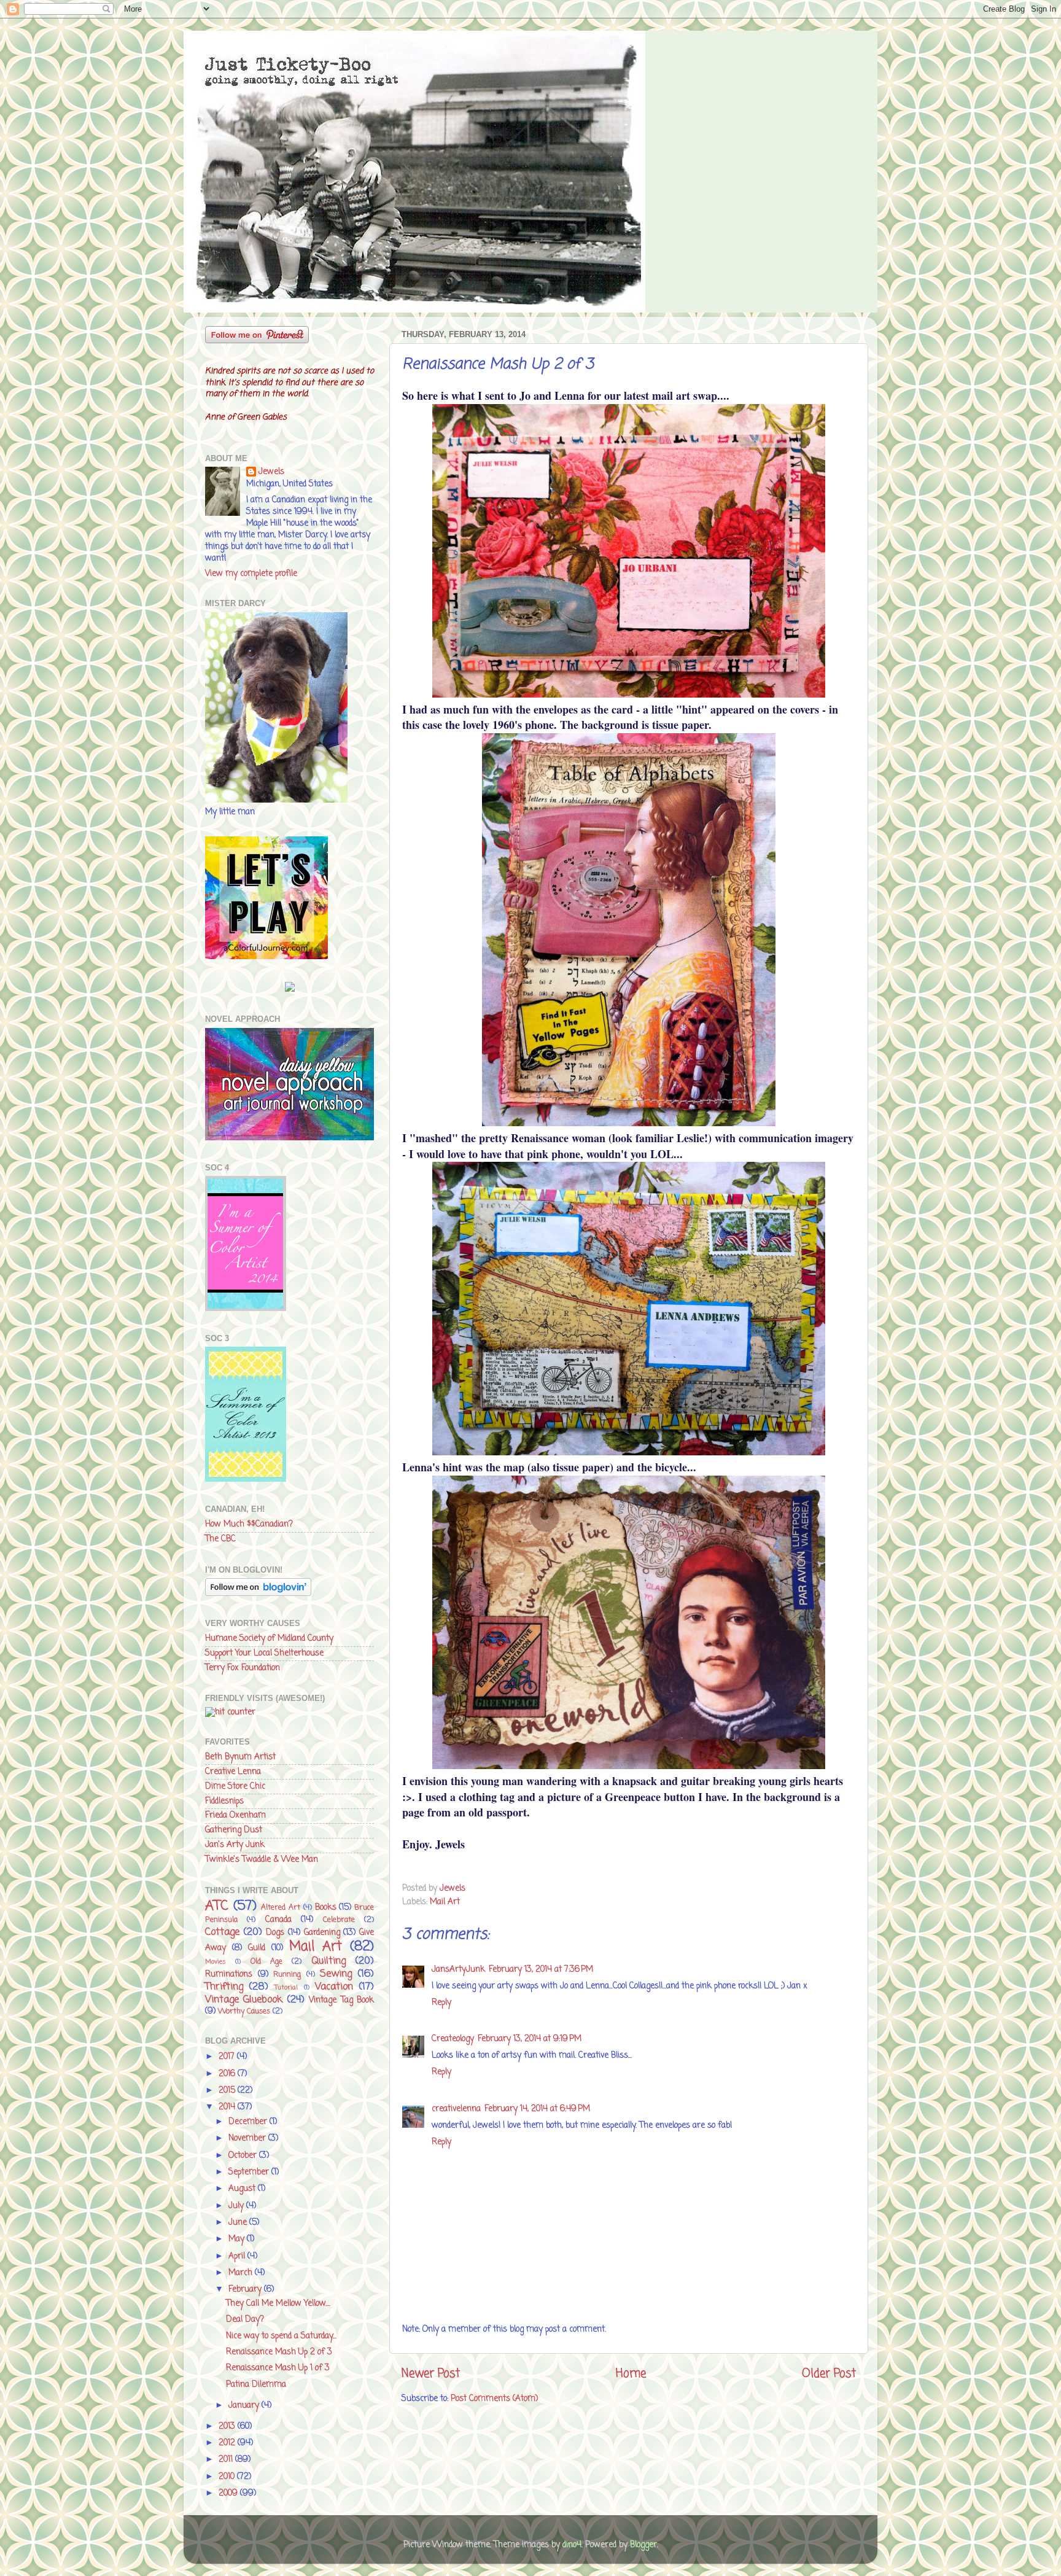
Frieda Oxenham (235, 1815)
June (239, 2223)
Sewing (336, 1974)
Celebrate (339, 1920)
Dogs (275, 1933)
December (249, 2122)
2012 (228, 2443)
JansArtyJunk (458, 1970)
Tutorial (286, 1988)
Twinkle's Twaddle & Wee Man (262, 1860)
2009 (229, 2493)
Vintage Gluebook (244, 2000)
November (248, 2138)
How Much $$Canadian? (249, 1524)
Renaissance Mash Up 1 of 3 (278, 2368)
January (245, 2406)
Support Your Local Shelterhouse (264, 1653)
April (238, 2256)
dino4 (572, 2545)
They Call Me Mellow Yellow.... (278, 2304)
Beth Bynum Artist (240, 1757)
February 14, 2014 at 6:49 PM (537, 2109)
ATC (217, 1906)
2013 (228, 2426)
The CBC (220, 1539)
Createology (453, 2039)
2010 (228, 2477)
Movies (216, 1962)
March (242, 2273)
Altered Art (281, 1908)
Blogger (643, 2545)
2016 (228, 2074)
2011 (227, 2460)
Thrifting (224, 1987)
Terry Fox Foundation (243, 1668)
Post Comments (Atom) (494, 2399)
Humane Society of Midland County (269, 1639)
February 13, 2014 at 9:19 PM (530, 2039)
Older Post (829, 2374)
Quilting (328, 1961)
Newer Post (431, 2374)
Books (326, 1908)
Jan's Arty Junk (235, 1845)
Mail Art (445, 1902)
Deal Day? (245, 2320)
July (237, 2206)
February (246, 2290)
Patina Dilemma (256, 2385)
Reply (441, 2003)
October (244, 2156)
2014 (228, 2107)
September (250, 2172)
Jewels (271, 473)
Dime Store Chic (235, 1787)
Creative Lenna (233, 1772)
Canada (278, 1920)
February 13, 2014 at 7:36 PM (541, 1970)
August (243, 2189)
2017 (228, 2057)
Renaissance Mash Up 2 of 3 (279, 2352)
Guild (257, 1948)
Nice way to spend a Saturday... (281, 2336)
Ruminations (229, 1975)
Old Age (266, 1962)
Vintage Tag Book (341, 2000)
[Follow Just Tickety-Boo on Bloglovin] (258, 1594)
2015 (228, 2091)
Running (287, 1975)
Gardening (322, 1933)
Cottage (222, 1932)
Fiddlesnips (224, 1801)
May (238, 2239)
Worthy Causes (244, 2012)
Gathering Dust (234, 1830)
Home (631, 2374)
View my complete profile (251, 574)
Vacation (334, 1987)
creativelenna (456, 2109)
